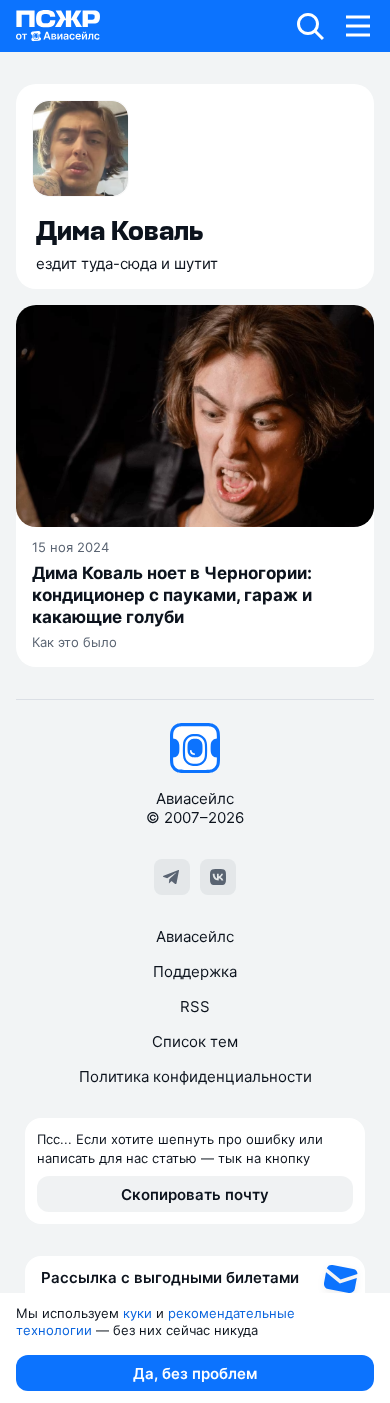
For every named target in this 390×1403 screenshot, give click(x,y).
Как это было (74, 642)
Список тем (195, 1041)
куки (137, 1313)
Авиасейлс (195, 936)
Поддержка (195, 971)
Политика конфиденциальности (195, 1076)
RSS (195, 1006)
